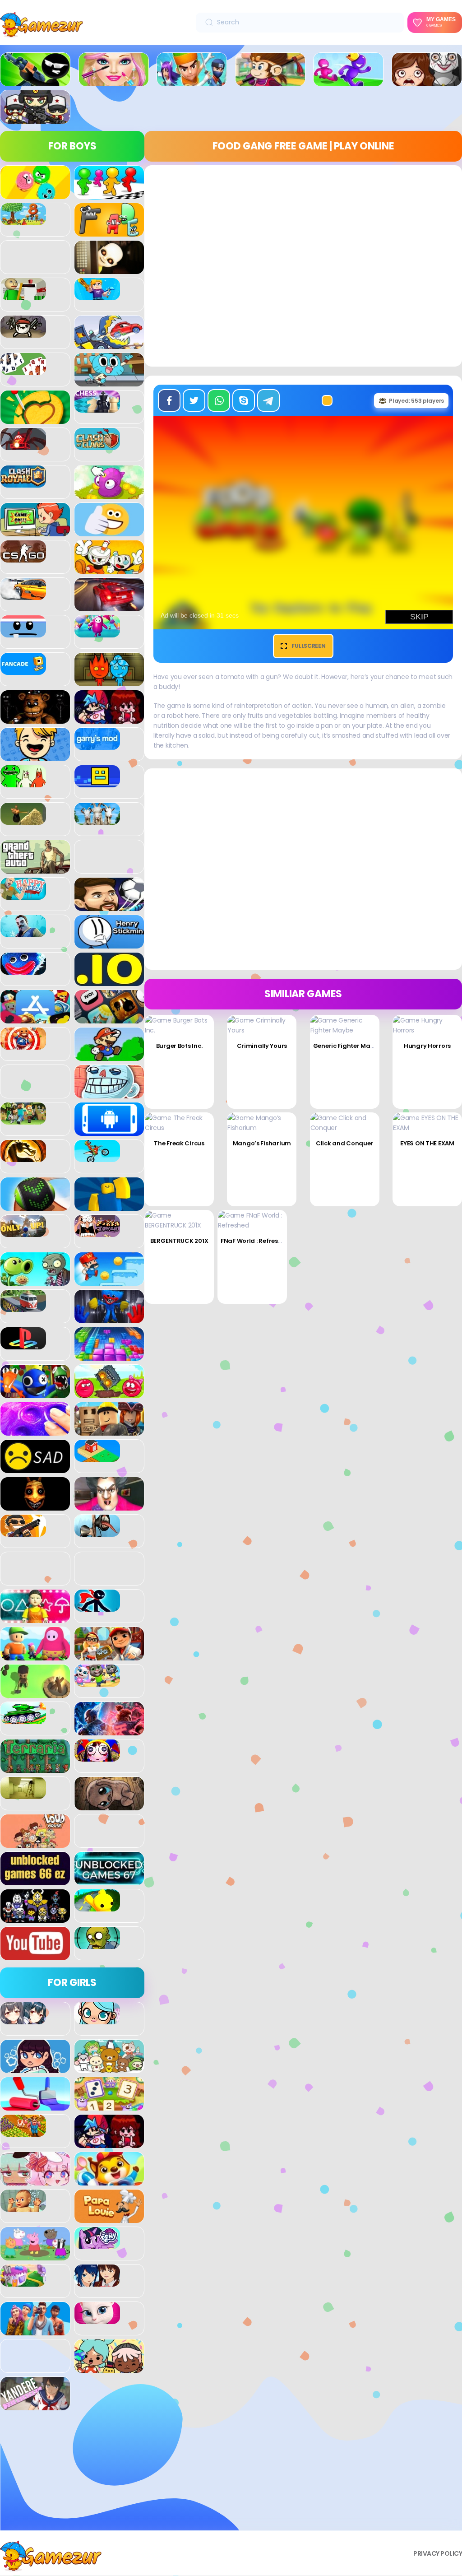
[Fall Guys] (97, 632)
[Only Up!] (23, 1232)
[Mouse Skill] (35, 1206)
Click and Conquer (344, 1143)
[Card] (23, 370)
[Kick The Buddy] (23, 1045)
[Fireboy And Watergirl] (109, 681)
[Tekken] (109, 1730)
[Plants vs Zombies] (35, 1281)
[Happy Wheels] (23, 895)
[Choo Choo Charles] (23, 445)
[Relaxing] (35, 1431)
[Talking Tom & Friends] (97, 1682)
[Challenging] (35, 419)
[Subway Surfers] (109, 1655)
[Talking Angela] (97, 2319)
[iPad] (35, 1018)
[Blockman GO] (97, 295)
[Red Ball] (109, 1393)
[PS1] (23, 1344)
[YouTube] (35, 1955)
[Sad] (35, 1468)
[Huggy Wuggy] (23, 970)
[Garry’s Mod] (97, 745)
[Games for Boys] (35, 81)
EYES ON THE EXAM (427, 1143)
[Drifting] (23, 595)
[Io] (109, 981)
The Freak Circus (179, 1143)
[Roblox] (109, 1431)
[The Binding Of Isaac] (109, 1805)
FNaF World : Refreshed (255, 1241)
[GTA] (35, 869)
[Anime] (23, 2019)
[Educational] (109, 2106)
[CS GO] (23, 558)
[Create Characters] (35, 2068)
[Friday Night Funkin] (109, 719)
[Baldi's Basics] (23, 295)
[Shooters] (23, 1532)
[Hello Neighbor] (23, 932)
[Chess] (97, 408)
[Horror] (427, 81)
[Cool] (109, 531)
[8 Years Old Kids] (23, 220)
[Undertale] (35, 1918)
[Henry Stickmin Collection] (109, 944)
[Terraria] (35, 1768)
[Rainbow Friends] (35, 1393)
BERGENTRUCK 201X (179, 1241)
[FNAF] (35, 719)
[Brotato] (23, 333)
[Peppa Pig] (35, 2255)
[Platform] (109, 1281)
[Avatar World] (97, 2019)
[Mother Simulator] (23, 2207)
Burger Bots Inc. (179, 1046)
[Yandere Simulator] (35, 2405)
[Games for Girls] (114, 81)
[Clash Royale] (23, 483)
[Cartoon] (109, 381)
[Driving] (109, 606)
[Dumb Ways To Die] (23, 632)
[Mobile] (109, 1131)
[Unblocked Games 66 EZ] (35, 1880)
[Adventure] (270, 81)
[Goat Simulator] (97, 820)
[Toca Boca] (109, 2368)
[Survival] (35, 1693)
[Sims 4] (35, 2330)
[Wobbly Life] (97, 1906)
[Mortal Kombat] (23, 1157)
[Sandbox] (97, 1457)
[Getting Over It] (23, 820)
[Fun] (35, 756)
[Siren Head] (97, 1532)
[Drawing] (35, 2106)
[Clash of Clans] (97, 445)
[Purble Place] (23, 2282)
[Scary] (35, 1506)
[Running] (348, 81)
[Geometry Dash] (97, 782)
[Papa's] (109, 2218)
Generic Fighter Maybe (347, 1046)
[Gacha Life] (35, 2181)
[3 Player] (35, 194)
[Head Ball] (109, 906)
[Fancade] (23, 670)
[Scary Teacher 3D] (109, 1506)
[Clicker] (109, 494)
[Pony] (97, 2244)
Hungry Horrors (427, 1046)
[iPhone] (109, 1018)
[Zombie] (97, 1944)
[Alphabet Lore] (109, 232)
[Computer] (35, 531)
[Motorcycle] (97, 1157)
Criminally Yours (262, 1046)
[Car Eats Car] (109, 344)
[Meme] (109, 1093)
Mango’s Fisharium (262, 1143)
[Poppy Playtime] (109, 1318)
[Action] (192, 81)
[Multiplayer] (35, 119)
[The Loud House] (35, 1843)
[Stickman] (97, 1607)
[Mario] (109, 1056)
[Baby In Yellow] (109, 269)
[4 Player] (109, 194)
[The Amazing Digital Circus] (97, 1757)
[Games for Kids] (109, 2181)
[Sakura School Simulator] (97, 2282)
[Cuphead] (109, 569)
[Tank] (23, 1719)
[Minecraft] (23, 1120)
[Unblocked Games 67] (109, 1880)
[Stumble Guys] (35, 1655)
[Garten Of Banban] (23, 782)
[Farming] (23, 2132)
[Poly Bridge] (23, 1307)
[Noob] (109, 1206)
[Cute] (109, 2068)
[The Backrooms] (23, 1794)
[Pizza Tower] (97, 1232)
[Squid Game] (35, 1618)
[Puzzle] (109, 1356)
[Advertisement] (72, 2474)
